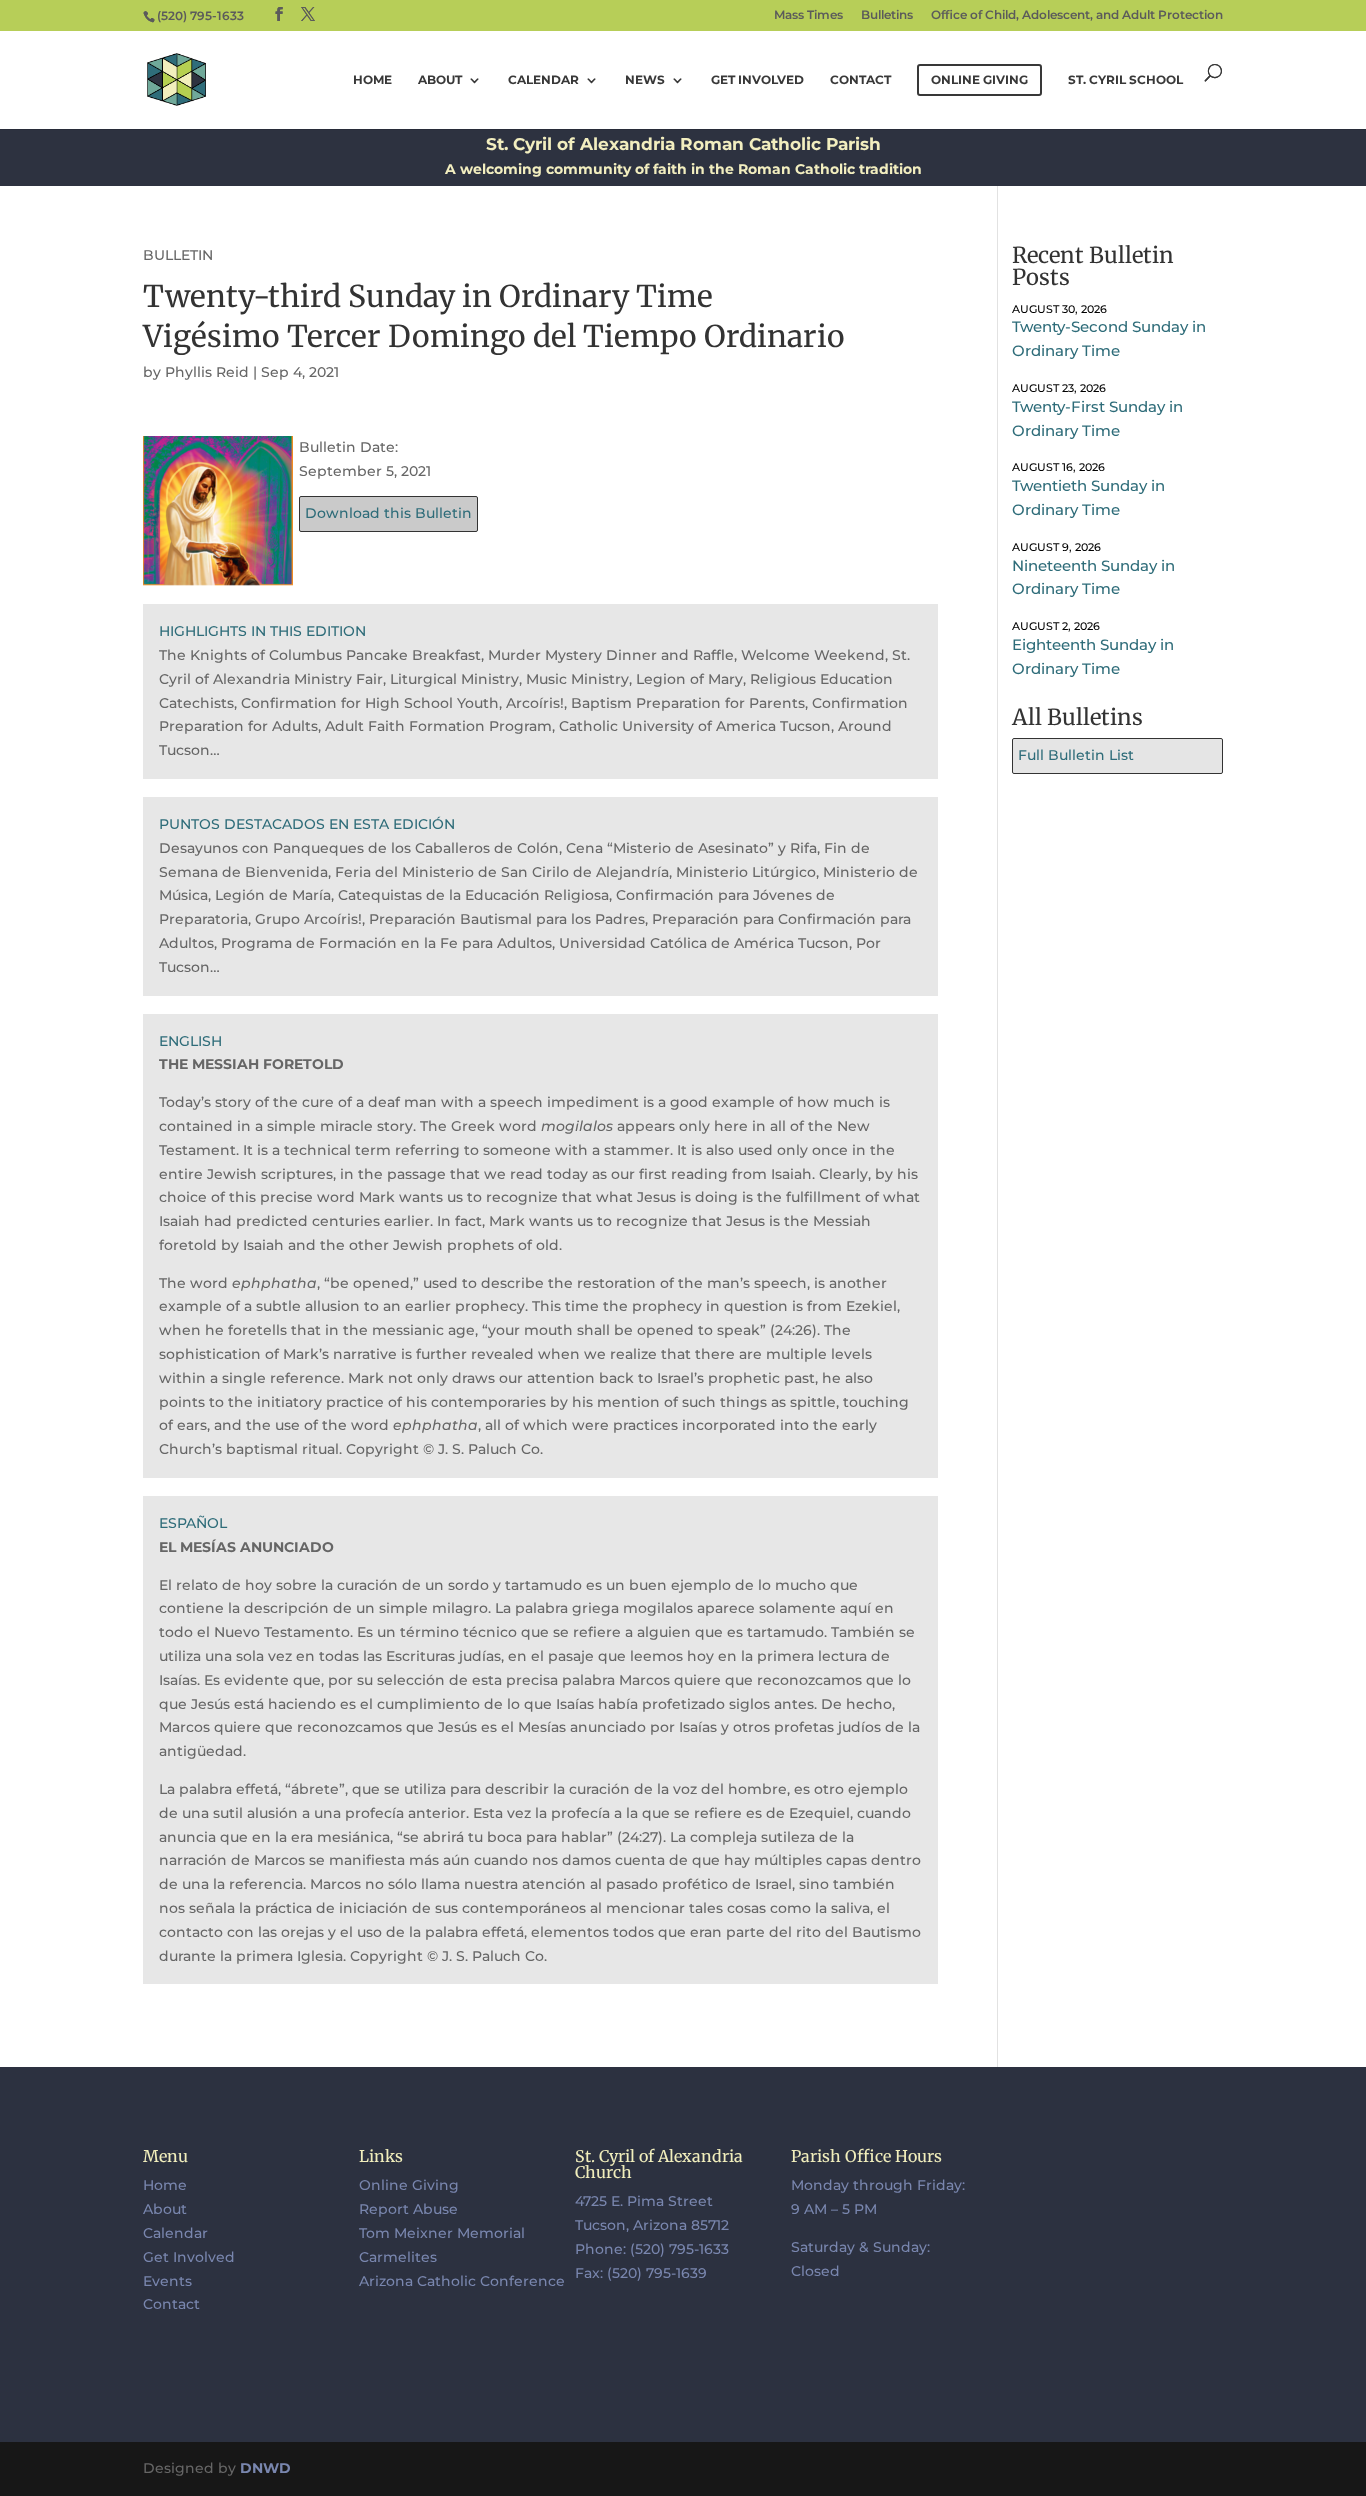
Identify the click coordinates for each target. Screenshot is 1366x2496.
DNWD (265, 2468)
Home (372, 80)
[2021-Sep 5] (218, 573)
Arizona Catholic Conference (462, 2281)
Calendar (543, 80)
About (440, 80)
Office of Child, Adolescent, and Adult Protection (1077, 15)
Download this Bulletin (388, 513)
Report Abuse (408, 2209)
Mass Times (808, 15)
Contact (860, 80)
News (645, 80)
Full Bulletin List (1076, 755)
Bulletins (887, 15)
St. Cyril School (1125, 80)
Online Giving (409, 2185)
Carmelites (398, 2257)
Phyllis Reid (207, 372)
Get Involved (757, 80)
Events (167, 2281)
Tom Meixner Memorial (442, 2233)
